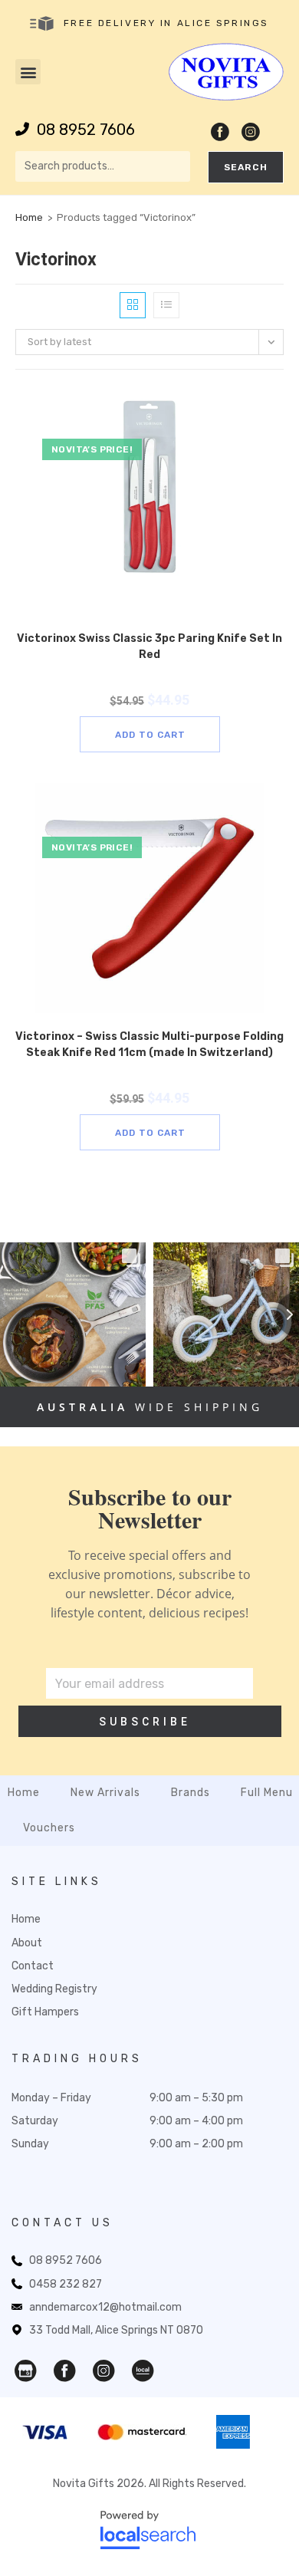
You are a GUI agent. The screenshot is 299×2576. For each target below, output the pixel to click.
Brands (191, 1793)
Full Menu (267, 1793)
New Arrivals (105, 1793)
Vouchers (49, 1828)
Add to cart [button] (150, 735)
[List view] (166, 305)
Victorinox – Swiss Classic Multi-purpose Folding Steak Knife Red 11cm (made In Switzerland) (149, 1045)
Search (246, 167)
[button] (28, 72)
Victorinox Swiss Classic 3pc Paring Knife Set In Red (149, 646)
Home (29, 217)
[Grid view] (133, 305)
